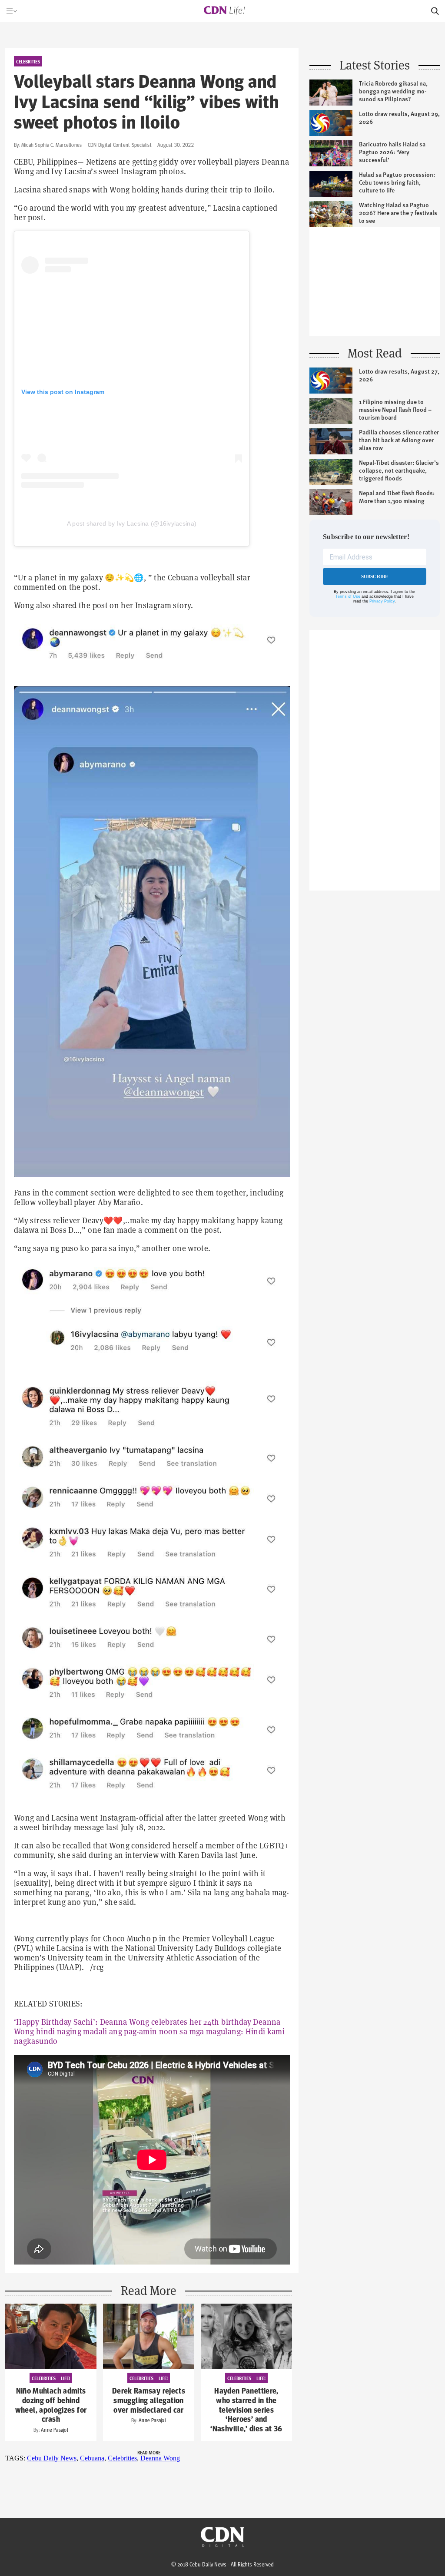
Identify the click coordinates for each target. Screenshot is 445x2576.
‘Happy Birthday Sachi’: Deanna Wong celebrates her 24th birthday (133, 2022)
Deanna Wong (160, 2458)
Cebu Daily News (52, 2458)
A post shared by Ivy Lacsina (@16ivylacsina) (132, 523)
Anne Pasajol (55, 2430)
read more (149, 2452)
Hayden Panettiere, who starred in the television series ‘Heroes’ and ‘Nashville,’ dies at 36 (246, 2410)
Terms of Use (348, 596)
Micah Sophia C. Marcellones (51, 145)
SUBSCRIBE (375, 576)
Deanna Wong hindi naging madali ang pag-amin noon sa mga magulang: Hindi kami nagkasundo (149, 2031)
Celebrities (122, 2458)
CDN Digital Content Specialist (120, 145)
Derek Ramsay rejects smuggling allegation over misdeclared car (149, 2401)
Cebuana (92, 2458)
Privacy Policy (382, 601)
